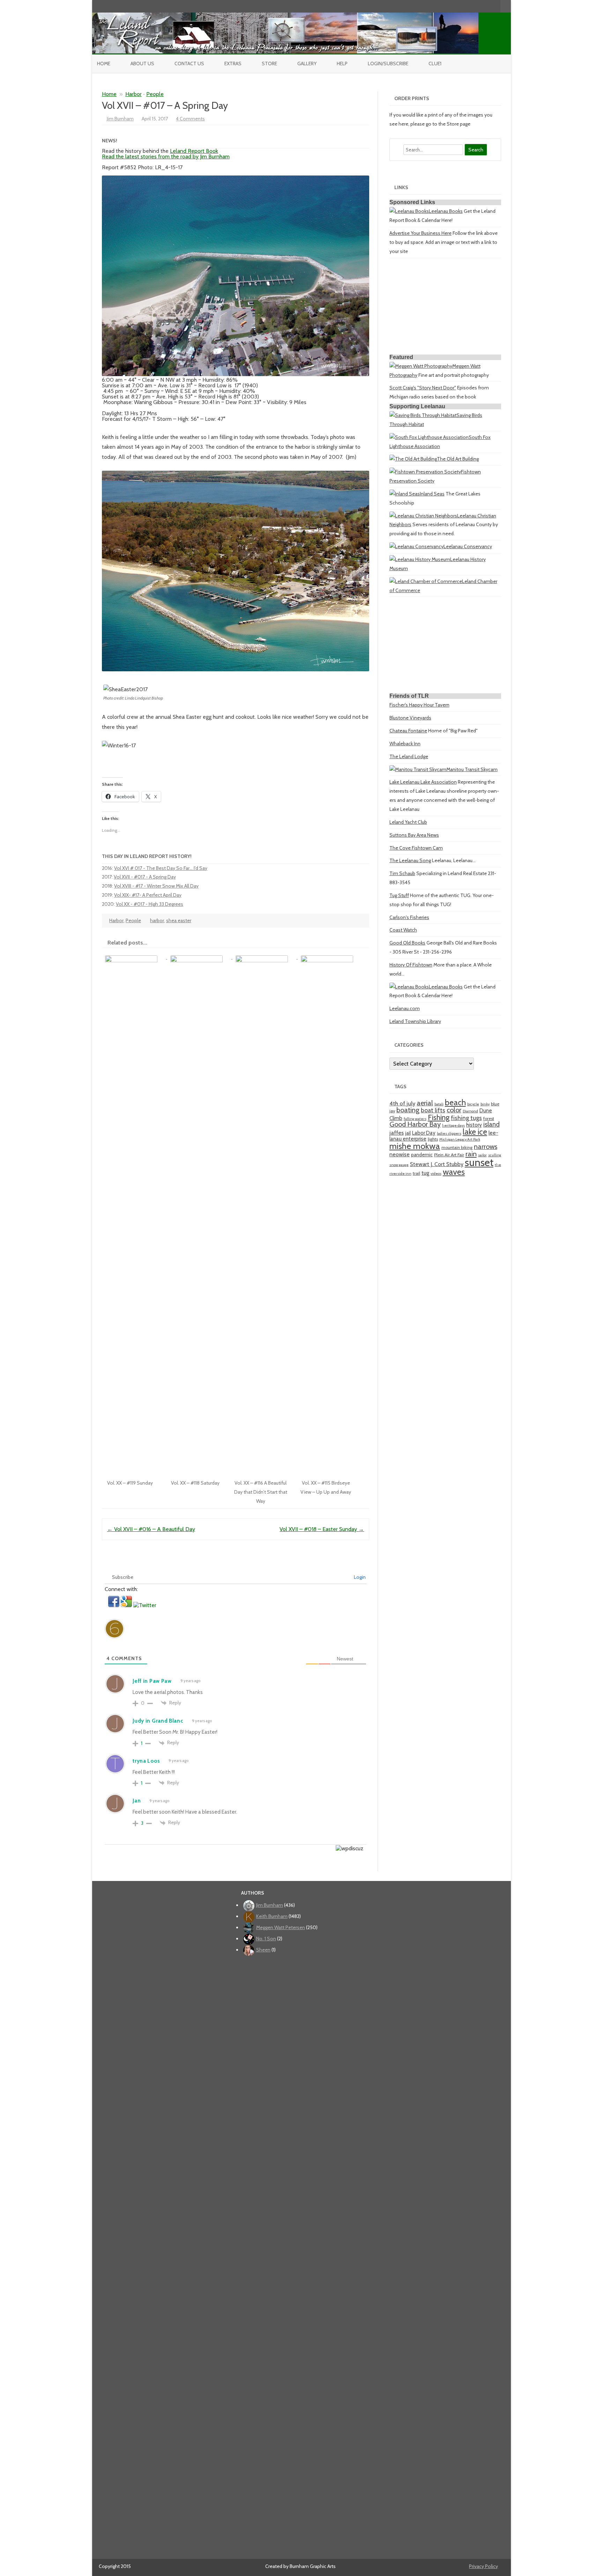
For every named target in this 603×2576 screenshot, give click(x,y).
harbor (157, 920)
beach (455, 1103)
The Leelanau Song (410, 860)
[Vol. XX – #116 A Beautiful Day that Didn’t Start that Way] (265, 957)
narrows (486, 1147)
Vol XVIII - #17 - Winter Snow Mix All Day (156, 886)
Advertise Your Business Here (420, 233)
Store (269, 64)
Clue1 (435, 64)
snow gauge (399, 1165)
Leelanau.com (405, 1008)
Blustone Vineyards (410, 718)
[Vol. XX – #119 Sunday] (135, 957)
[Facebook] (466, 6)
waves (454, 1172)
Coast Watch (403, 930)
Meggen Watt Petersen (281, 1927)
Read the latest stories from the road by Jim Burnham (166, 156)
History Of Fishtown (411, 965)
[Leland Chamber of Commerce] (426, 581)
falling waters (415, 1119)
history (474, 1125)
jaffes (397, 1133)
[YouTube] (473, 6)
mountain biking (457, 1147)
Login (359, 1577)
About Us (142, 64)
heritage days (453, 1125)
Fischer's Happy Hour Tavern (419, 705)
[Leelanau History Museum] (420, 559)
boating (408, 1110)
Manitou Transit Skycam (472, 769)
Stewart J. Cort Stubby (437, 1164)
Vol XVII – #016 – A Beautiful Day (151, 1529)
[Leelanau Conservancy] (416, 546)
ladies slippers (449, 1133)
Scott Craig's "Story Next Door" (423, 388)
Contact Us (189, 64)
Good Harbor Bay (415, 1124)
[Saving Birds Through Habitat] (423, 415)
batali (439, 1104)
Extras (233, 64)
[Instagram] (481, 6)
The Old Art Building (458, 459)
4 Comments (190, 119)
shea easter (179, 920)
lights (433, 1139)
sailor (482, 1155)
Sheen (263, 1950)
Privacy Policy (483, 2566)
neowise (400, 1154)
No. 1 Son (266, 1939)
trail (416, 1173)
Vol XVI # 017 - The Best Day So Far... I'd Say (161, 868)
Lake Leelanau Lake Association (423, 782)
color (454, 1110)
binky (485, 1104)
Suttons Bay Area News (414, 835)
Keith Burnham (272, 1916)
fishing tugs (466, 1118)
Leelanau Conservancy (468, 546)
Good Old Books (407, 943)
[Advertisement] (445, 307)
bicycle (473, 1104)
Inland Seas (432, 494)
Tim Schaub (402, 873)
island (492, 1124)
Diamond (470, 1111)
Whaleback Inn (405, 744)
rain (471, 1154)
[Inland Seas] (405, 494)
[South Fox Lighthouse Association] (429, 437)
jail (408, 1133)
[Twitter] (459, 6)
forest (489, 1118)
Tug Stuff (399, 895)
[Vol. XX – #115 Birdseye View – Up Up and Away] (330, 957)
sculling (495, 1155)
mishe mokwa (415, 1146)
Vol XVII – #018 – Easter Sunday (322, 1529)
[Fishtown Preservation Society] (425, 472)
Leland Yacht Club (408, 822)
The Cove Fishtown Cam (416, 848)
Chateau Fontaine (408, 731)
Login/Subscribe (388, 64)
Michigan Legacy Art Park (460, 1139)
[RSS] (495, 6)
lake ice (475, 1132)
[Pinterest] (488, 6)
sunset (479, 1162)
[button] (114, 1605)
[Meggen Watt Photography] (421, 366)
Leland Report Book (194, 151)
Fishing (439, 1117)
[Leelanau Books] (409, 211)
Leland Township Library (415, 1021)
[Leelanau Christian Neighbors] (423, 516)
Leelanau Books (446, 211)
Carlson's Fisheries (409, 917)
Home (104, 64)
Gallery (307, 64)
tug (425, 1173)
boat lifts (433, 1110)
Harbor (133, 94)
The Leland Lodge (409, 756)
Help (342, 64)
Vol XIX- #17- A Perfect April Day (148, 895)
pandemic (422, 1155)
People (155, 94)
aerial (425, 1103)
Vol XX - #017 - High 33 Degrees (150, 904)
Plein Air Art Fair (449, 1155)
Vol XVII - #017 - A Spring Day (145, 877)
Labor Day (424, 1133)
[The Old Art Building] (413, 459)
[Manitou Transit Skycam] (418, 769)
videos (436, 1174)
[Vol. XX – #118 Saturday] (200, 957)
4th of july (402, 1103)
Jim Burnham (120, 119)
